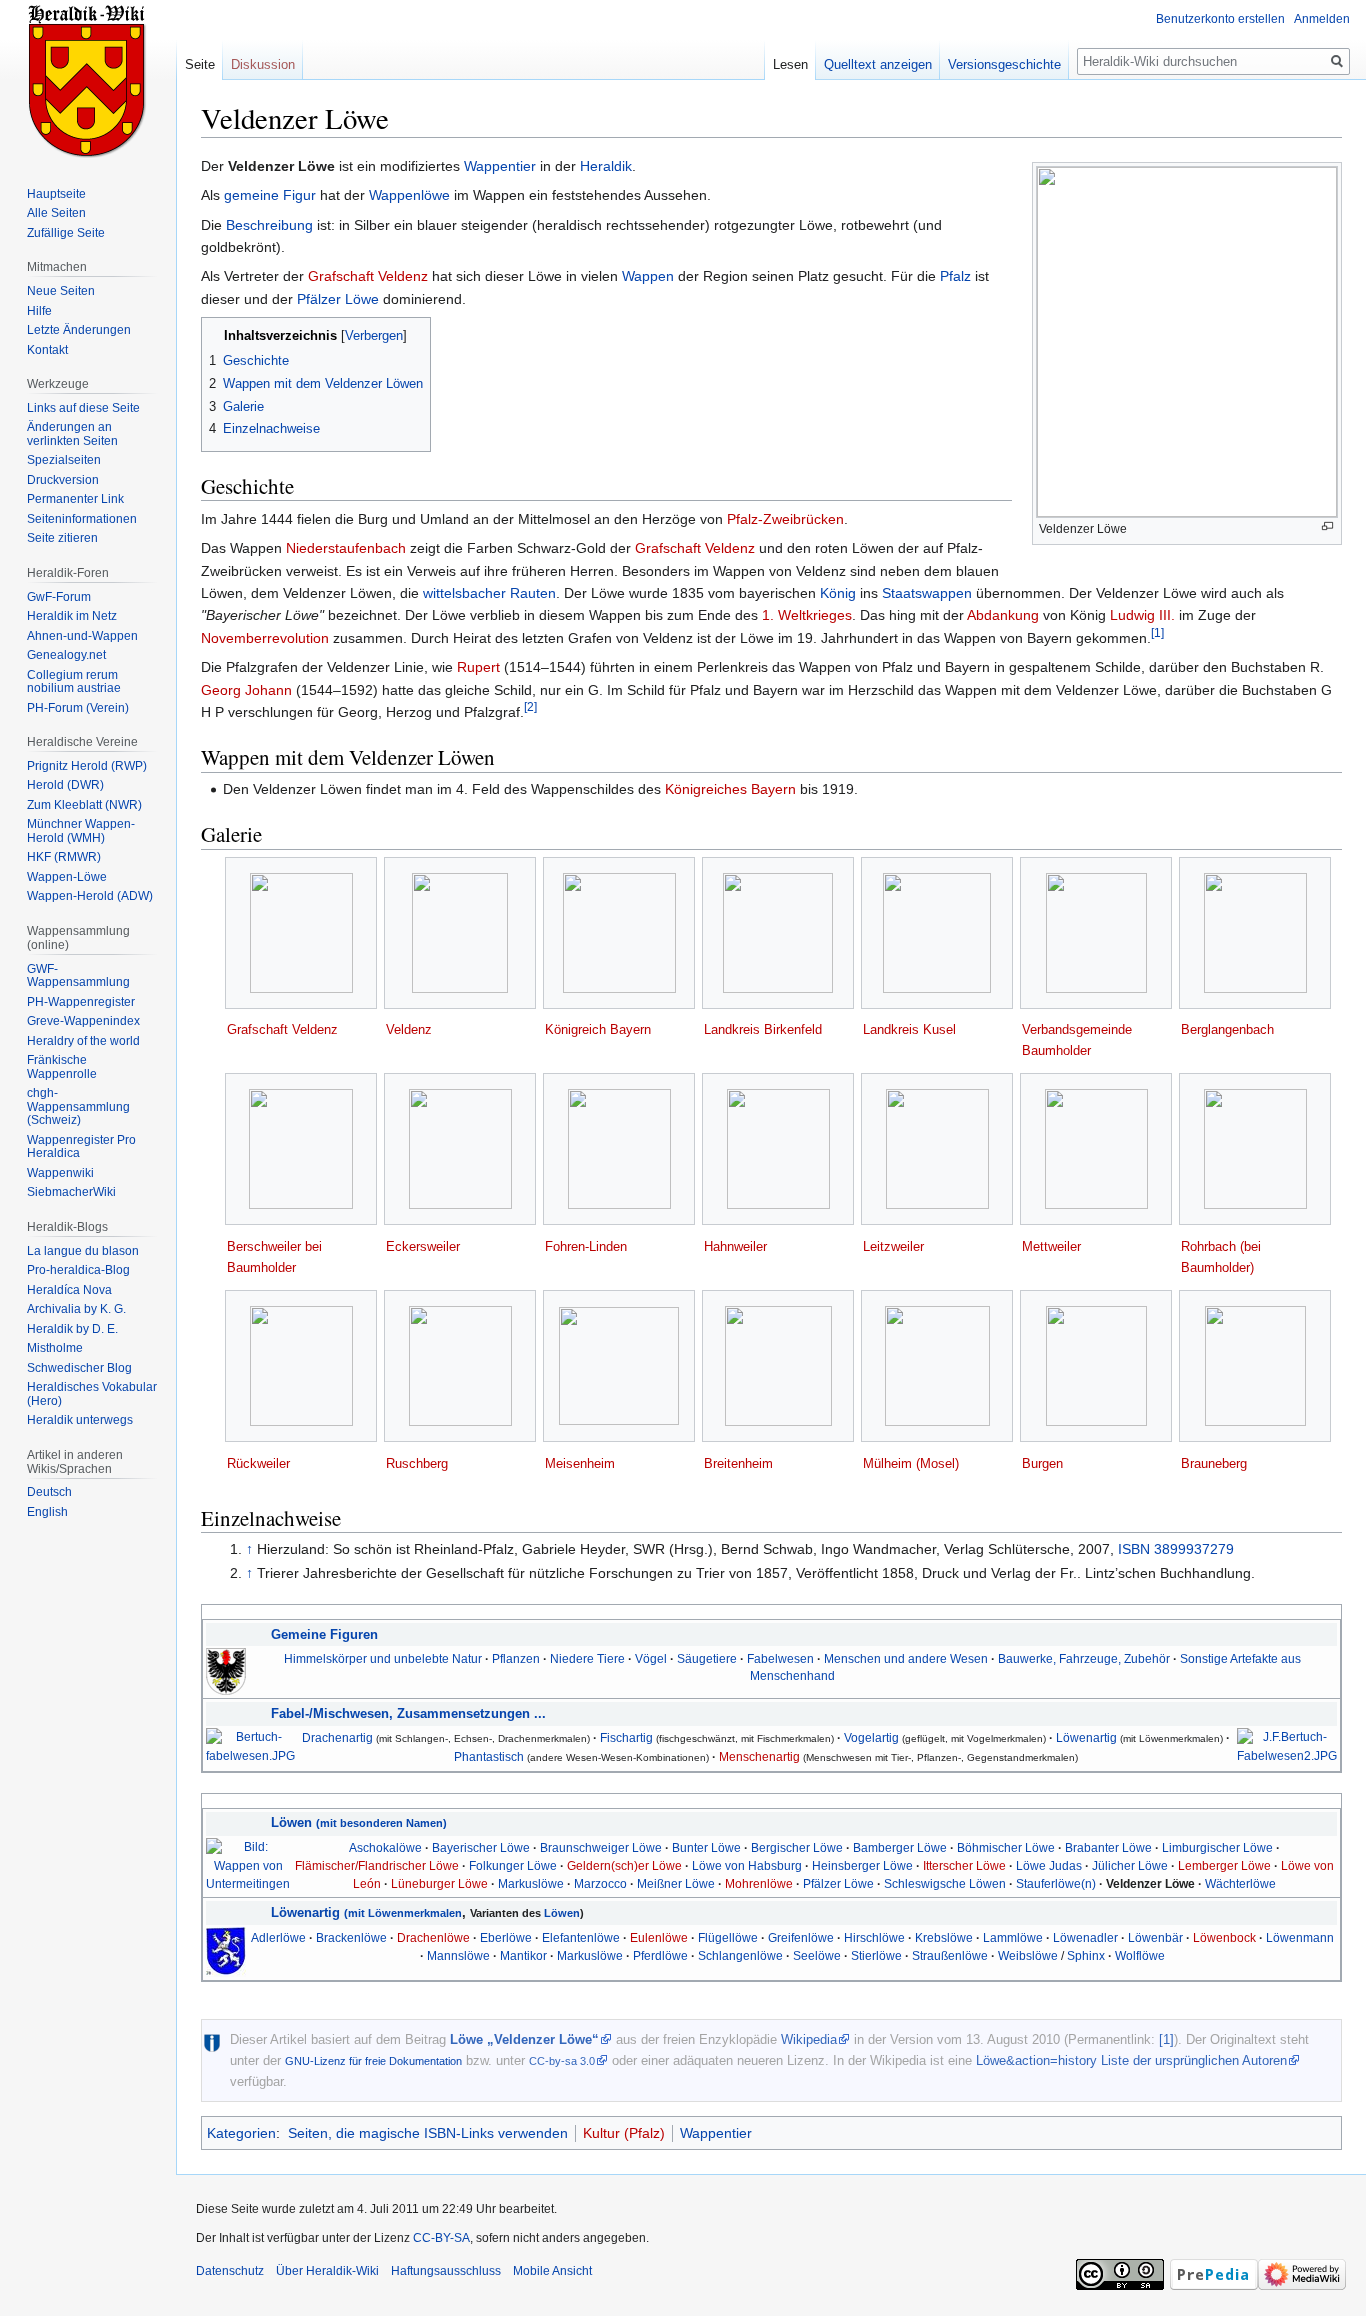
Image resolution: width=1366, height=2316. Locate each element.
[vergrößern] (1327, 526)
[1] (1157, 632)
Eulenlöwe (659, 1937)
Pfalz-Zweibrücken (785, 519)
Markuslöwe (531, 1883)
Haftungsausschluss (446, 2271)
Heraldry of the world (83, 1041)
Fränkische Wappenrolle (62, 1067)
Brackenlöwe (351, 1937)
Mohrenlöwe (759, 1883)
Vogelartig (871, 1737)
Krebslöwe (944, 1937)
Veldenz (409, 1029)
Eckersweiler (423, 1246)
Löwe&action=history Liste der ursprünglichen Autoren (1131, 2060)
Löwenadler (1085, 1937)
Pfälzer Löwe (338, 299)
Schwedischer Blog (79, 1368)
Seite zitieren (62, 538)
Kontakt (47, 350)
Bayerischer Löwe (481, 1847)
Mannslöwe (458, 1955)
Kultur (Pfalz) (624, 2133)
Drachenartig (337, 1737)
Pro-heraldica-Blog (78, 1270)
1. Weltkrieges (807, 615)
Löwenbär (1155, 1937)
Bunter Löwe (706, 1847)
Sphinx (1086, 1955)
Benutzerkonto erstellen (1220, 19)
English (47, 1512)
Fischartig (626, 1737)
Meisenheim (580, 1463)
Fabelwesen (780, 1658)
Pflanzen (516, 1658)
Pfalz (955, 276)
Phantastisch (489, 1756)
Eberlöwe (506, 1937)
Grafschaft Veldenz (368, 276)
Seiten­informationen (82, 519)
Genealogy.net (66, 655)
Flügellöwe (728, 1937)
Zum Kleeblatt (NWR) (84, 805)
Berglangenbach (1227, 1029)
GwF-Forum (59, 597)
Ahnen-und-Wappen (82, 636)
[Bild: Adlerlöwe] (226, 1951)
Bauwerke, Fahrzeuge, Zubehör (1084, 1658)
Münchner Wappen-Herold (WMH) (81, 831)
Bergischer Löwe (797, 1847)
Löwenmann (1300, 1937)
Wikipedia (809, 2039)
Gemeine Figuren (324, 1634)
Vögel (651, 1658)
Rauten (533, 593)
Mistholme (55, 1348)
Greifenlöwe (801, 1937)
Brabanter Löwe (1108, 1847)
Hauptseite (56, 194)
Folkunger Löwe (513, 1865)
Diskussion (263, 64)
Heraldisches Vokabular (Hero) (92, 1394)
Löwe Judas (1049, 1865)
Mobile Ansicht (552, 2271)
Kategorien (241, 2133)
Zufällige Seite (66, 233)
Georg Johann (246, 690)
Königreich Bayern (598, 1029)
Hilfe (39, 311)
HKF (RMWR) (64, 857)
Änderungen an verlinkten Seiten (72, 434)
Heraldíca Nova (69, 1290)
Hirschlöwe (874, 1937)
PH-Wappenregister (81, 1002)
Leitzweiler (893, 1246)
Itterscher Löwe (964, 1865)
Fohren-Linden (586, 1246)
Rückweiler (258, 1463)
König (838, 593)
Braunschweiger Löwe (601, 1847)
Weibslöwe (1028, 1955)
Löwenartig (1086, 1737)
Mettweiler (1051, 1246)
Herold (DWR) (65, 785)
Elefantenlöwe (581, 1937)
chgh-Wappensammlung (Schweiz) (78, 1106)
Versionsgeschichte (1004, 64)
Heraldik (606, 166)
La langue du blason (83, 1251)
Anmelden (1322, 19)
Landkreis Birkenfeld (763, 1029)
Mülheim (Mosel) (911, 1463)
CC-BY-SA (441, 2238)
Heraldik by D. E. (72, 1329)
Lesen (790, 64)
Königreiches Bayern (730, 789)
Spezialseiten (64, 460)
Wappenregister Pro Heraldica (81, 1147)
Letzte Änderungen (79, 330)
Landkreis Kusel (909, 1029)
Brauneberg (1214, 1463)
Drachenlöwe (433, 1937)
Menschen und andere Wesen (906, 1658)
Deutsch (49, 1492)
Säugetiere (707, 1658)
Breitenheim (738, 1463)
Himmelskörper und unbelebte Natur (383, 1658)
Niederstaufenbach (346, 548)
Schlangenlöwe (740, 1955)
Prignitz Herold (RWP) (87, 766)
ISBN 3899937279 (1176, 1549)
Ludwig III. (1142, 615)
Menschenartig (759, 1756)
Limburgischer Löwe (1217, 1847)
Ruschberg (417, 1463)
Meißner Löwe (676, 1883)
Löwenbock (1224, 1937)
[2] (530, 706)
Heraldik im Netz (72, 616)
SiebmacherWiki (71, 1192)
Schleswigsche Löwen (945, 1883)
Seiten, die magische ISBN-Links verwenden (428, 2133)
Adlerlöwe (278, 1937)
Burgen (1042, 1463)
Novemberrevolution (265, 638)
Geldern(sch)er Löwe (624, 1865)
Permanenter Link (75, 499)
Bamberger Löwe (900, 1847)
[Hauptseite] (88, 80)
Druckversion (63, 480)
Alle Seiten (56, 213)
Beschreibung (269, 225)
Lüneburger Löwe (439, 1883)
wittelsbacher (464, 593)
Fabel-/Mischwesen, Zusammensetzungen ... (408, 1713)
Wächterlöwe (1240, 1883)
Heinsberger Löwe (862, 1865)
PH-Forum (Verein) (78, 708)
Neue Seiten (61, 291)
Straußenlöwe (950, 1955)
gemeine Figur (270, 195)
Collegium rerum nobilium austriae (74, 682)
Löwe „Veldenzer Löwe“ (524, 2039)
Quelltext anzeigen (878, 64)
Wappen (648, 276)
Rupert (478, 667)
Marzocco (600, 1883)
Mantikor (523, 1955)
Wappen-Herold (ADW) (90, 896)
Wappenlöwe (409, 195)
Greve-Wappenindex (83, 1021)
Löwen (359, 1822)
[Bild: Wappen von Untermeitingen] (248, 1864)
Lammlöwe (1013, 1937)
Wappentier (500, 166)
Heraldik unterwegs (80, 1420)
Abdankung (1003, 615)
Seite (200, 64)
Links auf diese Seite (83, 408)
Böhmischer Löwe (1006, 1847)
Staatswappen (927, 593)
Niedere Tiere (587, 1658)
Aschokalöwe (385, 1847)
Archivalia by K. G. (76, 1309)
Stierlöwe (876, 1955)
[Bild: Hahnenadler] (226, 1670)
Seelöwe (817, 1955)
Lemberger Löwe (1224, 1865)
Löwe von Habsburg (747, 1865)
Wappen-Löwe (67, 877)
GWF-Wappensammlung (78, 976)
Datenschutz (230, 2271)
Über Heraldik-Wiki (327, 2271)
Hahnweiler (735, 1246)
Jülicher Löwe (1130, 1865)
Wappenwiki (60, 1173)
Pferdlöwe (660, 1955)
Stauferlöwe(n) (1056, 1883)
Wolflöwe (1140, 1955)
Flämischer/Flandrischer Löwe (377, 1865)
